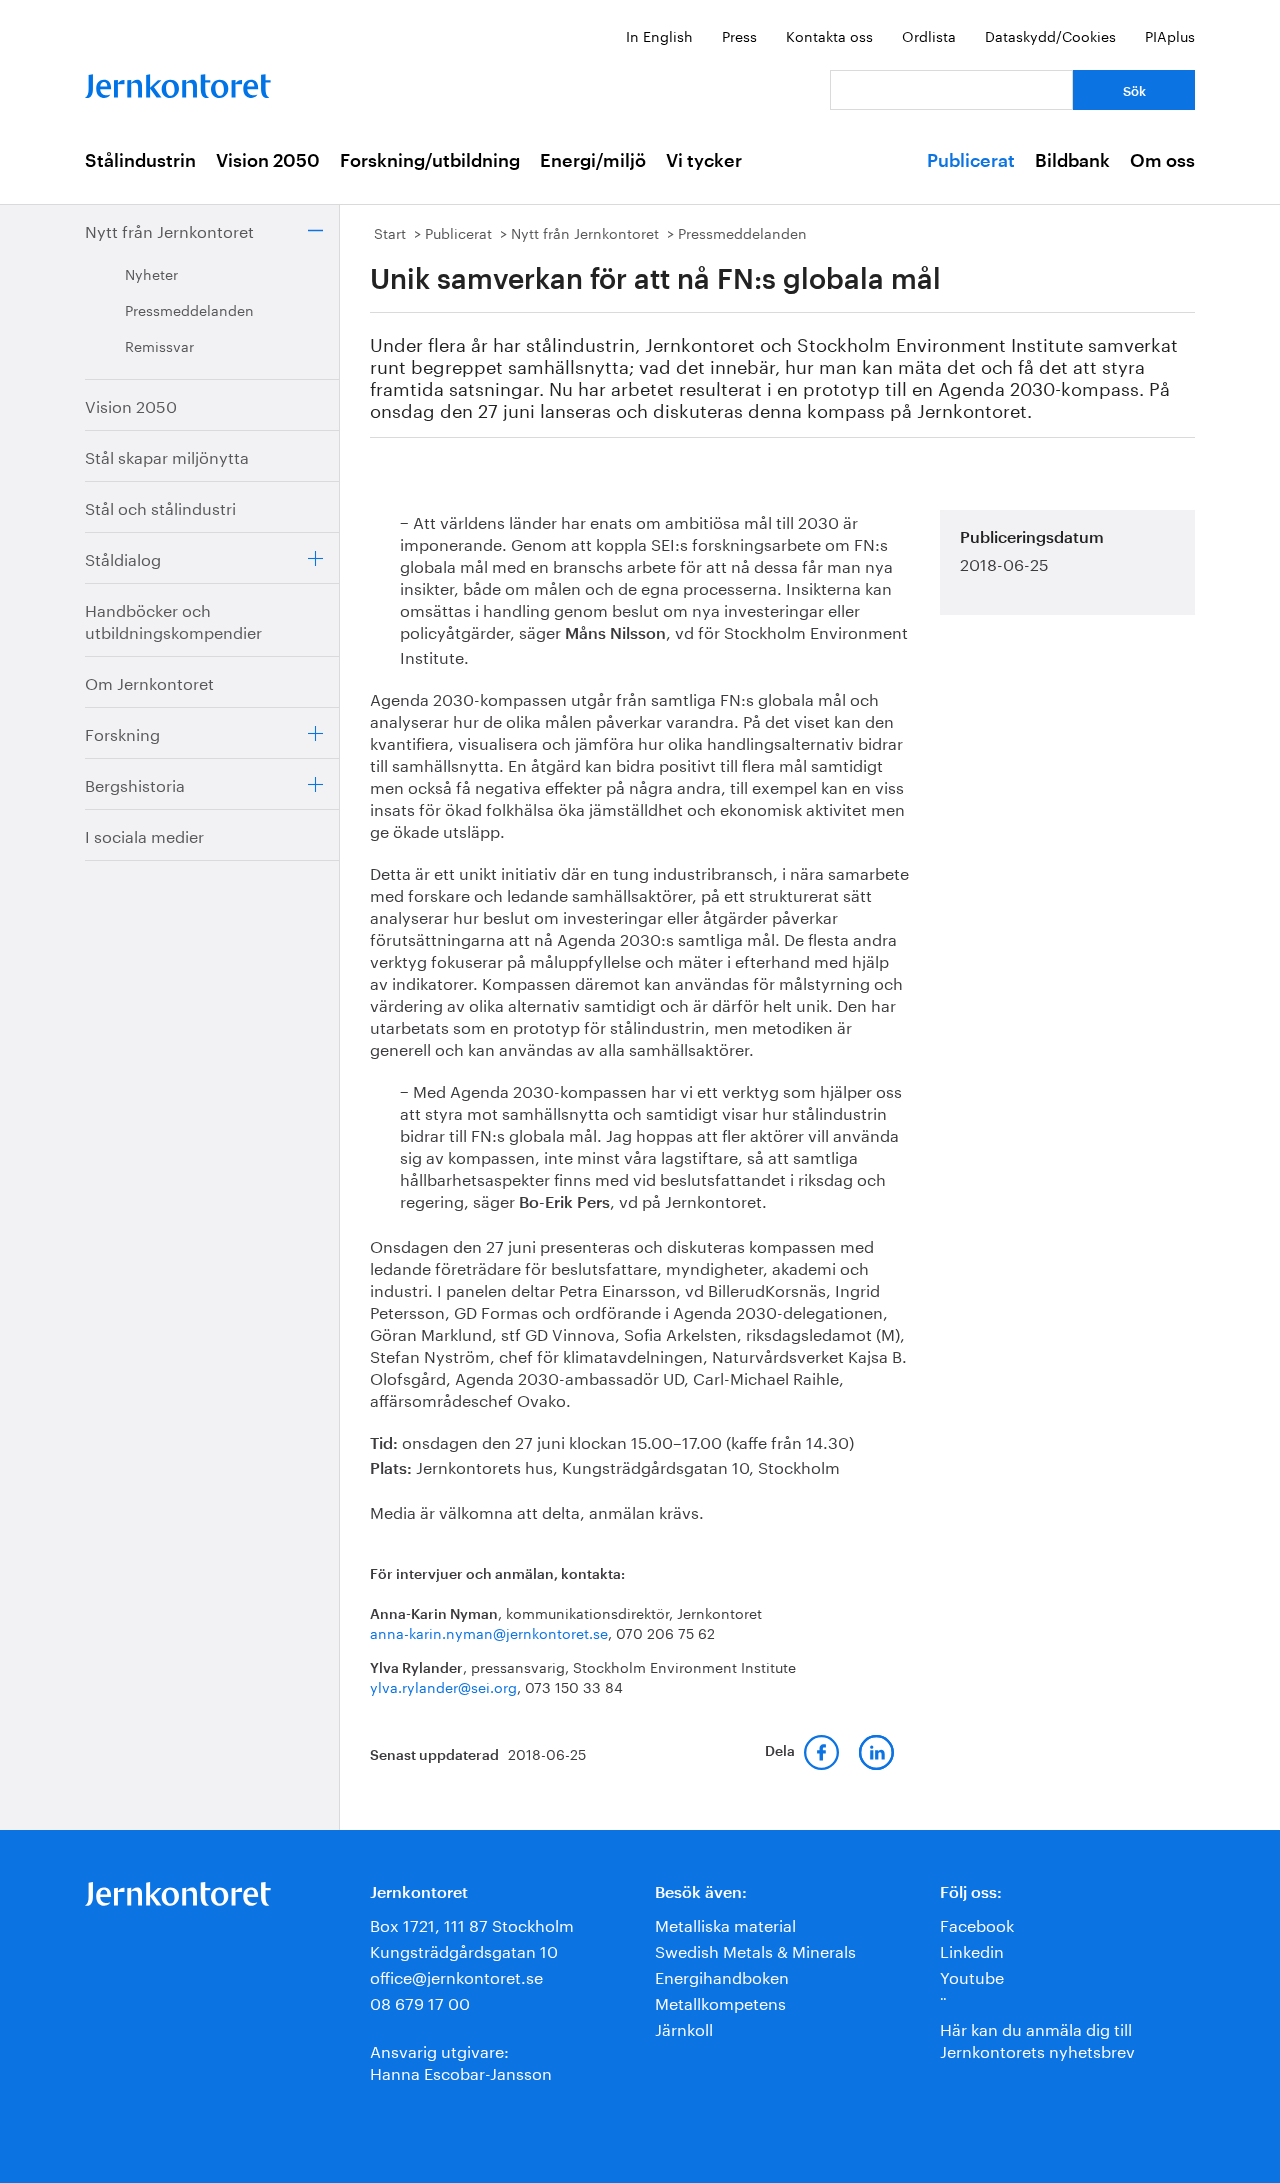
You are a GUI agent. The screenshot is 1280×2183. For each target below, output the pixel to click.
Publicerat (971, 161)
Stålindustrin (140, 161)
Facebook (977, 1923)
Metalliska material (725, 1923)
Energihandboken (722, 1975)
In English (659, 35)
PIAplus (1170, 35)
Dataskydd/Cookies (1050, 35)
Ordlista (929, 35)
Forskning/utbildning (430, 161)
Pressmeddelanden (189, 309)
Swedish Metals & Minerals (755, 1949)
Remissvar (159, 345)
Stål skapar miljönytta (167, 455)
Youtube (972, 1975)
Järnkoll (684, 2027)
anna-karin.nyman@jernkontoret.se (489, 1632)
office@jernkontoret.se (456, 1975)
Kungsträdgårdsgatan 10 (464, 1949)
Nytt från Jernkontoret (169, 229)
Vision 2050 (268, 161)
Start (390, 232)
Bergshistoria (135, 783)
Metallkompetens (720, 2001)
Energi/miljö (593, 161)
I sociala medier (144, 834)
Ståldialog (123, 557)
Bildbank (1072, 161)
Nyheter (151, 273)
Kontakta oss (829, 35)
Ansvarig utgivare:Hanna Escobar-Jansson (461, 2060)
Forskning (122, 732)
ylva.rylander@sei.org (443, 1686)
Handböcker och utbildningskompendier (173, 619)
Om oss (1162, 161)
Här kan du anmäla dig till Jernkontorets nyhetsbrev (1037, 2038)
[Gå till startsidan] (178, 81)
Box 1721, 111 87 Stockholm (472, 1923)
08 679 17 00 (420, 2001)
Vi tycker (704, 161)
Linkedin (972, 1949)
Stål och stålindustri (160, 506)
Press (739, 35)
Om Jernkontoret (149, 681)
